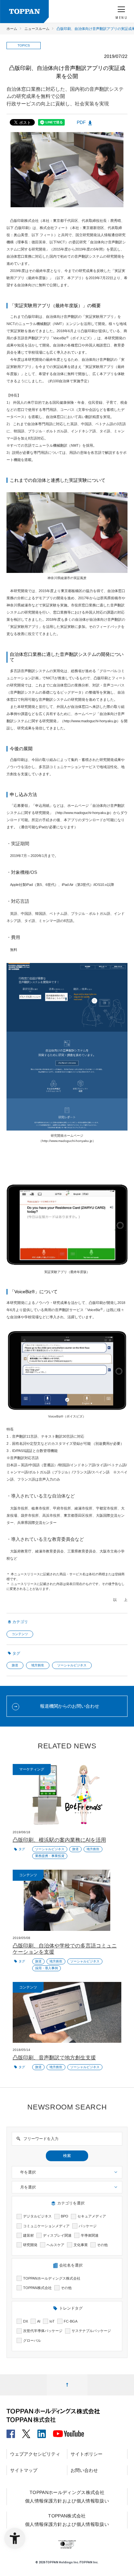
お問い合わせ (84, 2470)
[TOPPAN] (24, 12)
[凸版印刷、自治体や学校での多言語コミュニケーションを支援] (67, 1900)
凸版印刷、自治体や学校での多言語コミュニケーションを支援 (65, 1949)
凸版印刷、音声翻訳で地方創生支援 (54, 2058)
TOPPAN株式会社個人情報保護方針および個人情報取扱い (67, 2520)
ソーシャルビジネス (72, 1665)
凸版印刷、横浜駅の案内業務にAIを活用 (59, 1840)
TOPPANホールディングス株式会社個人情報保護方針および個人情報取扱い (67, 2497)
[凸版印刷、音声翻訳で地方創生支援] (67, 2013)
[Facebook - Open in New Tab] (11, 2431)
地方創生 (38, 1665)
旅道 (15, 1665)
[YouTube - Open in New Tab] (68, 2432)
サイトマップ (24, 2470)
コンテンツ (20, 1634)
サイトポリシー (87, 2454)
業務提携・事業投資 (50, 1856)
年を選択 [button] (28, 2172)
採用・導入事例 (47, 1968)
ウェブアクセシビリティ (35, 2454)
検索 (67, 2156)
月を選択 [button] (28, 2187)
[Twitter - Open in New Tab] (26, 2431)
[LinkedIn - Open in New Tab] (42, 2431)
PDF (81, 122)
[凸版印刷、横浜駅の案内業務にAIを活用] (67, 1795)
